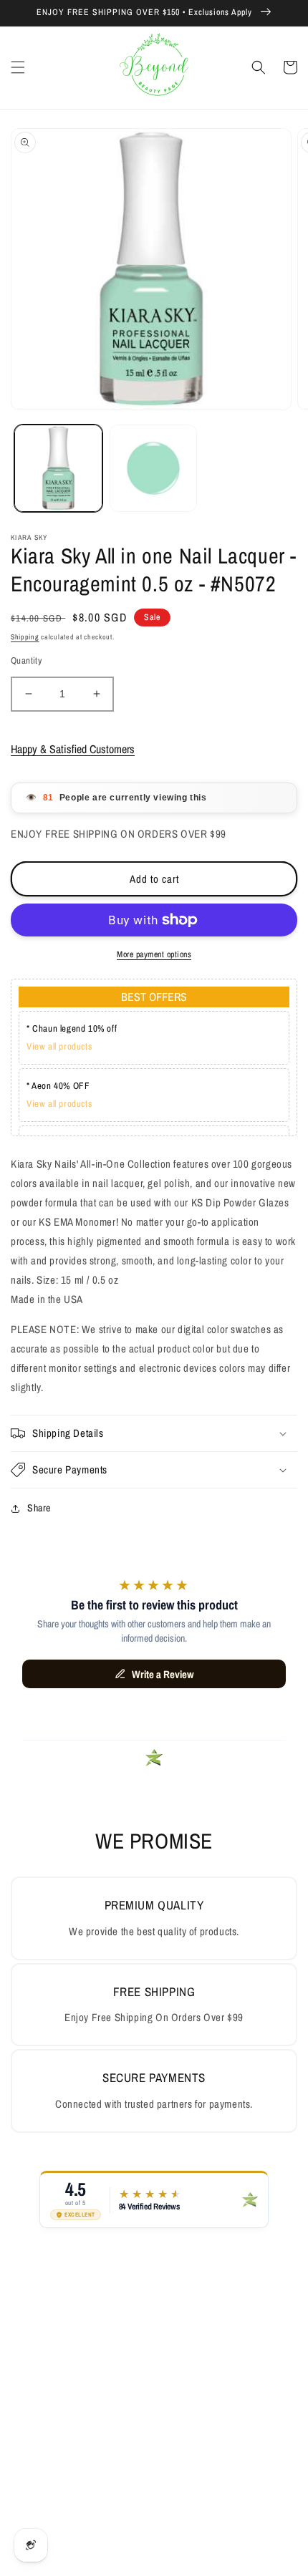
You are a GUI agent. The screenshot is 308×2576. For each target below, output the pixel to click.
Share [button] (39, 1508)
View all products (59, 1046)
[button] (18, 67)
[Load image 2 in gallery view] (154, 469)
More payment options (154, 954)
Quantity (26, 660)
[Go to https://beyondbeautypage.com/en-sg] (154, 68)
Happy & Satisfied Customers (73, 749)
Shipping (25, 637)
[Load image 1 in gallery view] (58, 469)
